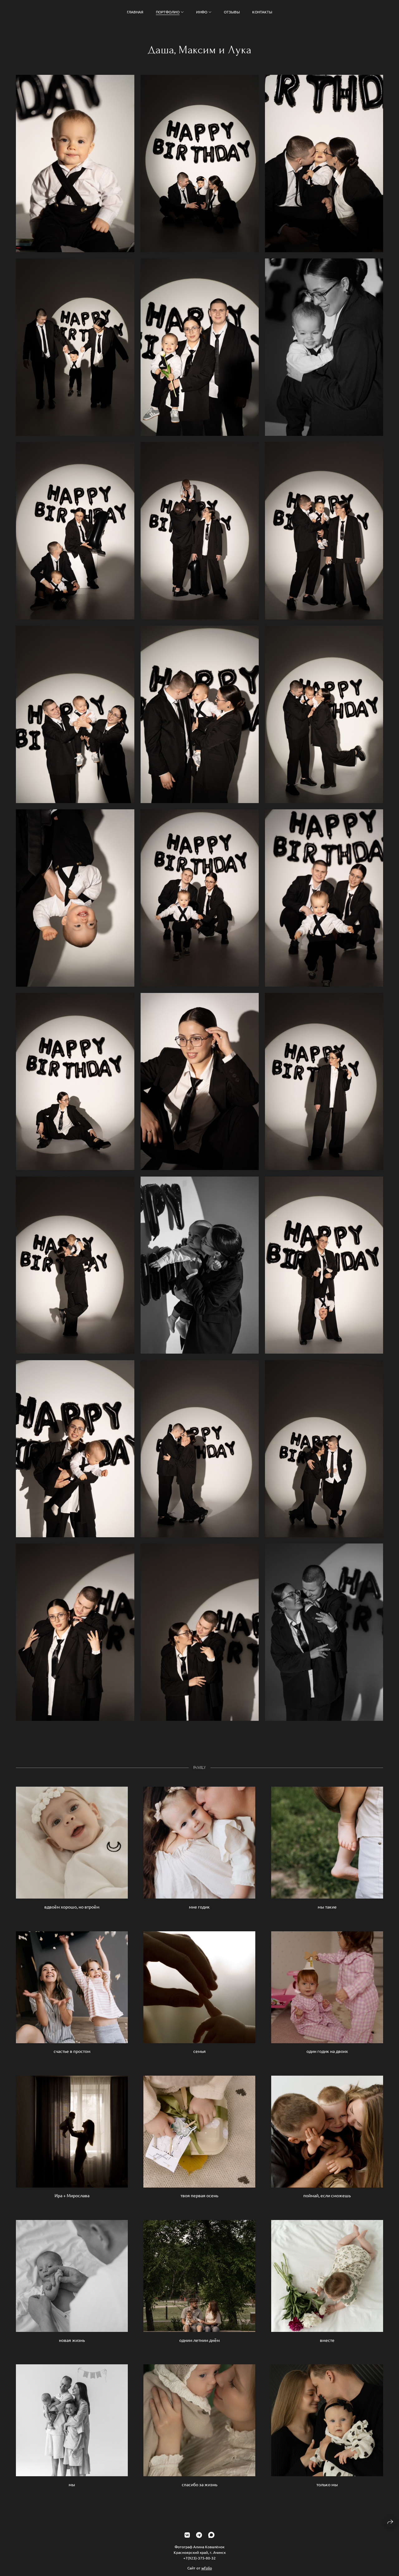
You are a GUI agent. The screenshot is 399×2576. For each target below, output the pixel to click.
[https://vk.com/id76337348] (187, 2535)
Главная (135, 12)
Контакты (262, 12)
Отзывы (232, 12)
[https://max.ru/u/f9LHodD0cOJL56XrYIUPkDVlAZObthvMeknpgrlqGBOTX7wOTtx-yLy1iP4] (211, 2535)
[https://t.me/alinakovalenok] (199, 2535)
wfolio (207, 2568)
